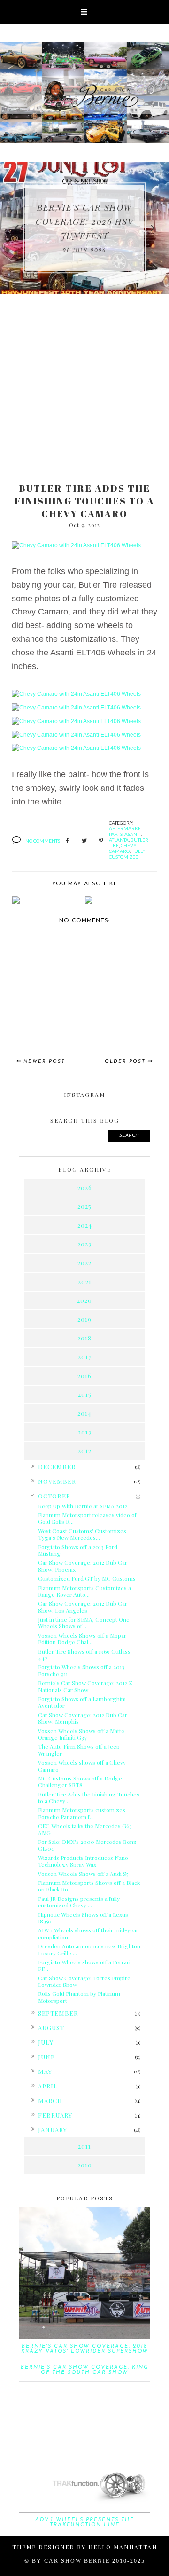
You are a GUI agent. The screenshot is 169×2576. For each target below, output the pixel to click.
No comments (43, 841)
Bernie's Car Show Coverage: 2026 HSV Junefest (84, 222)
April (48, 2086)
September (58, 2013)
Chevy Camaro (123, 848)
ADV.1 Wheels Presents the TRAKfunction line (85, 2522)
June (46, 2057)
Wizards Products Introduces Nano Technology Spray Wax (83, 1861)
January (53, 2130)
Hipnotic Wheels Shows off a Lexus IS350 (83, 1918)
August (51, 2028)
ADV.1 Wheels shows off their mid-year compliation (88, 1933)
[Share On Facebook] (67, 841)
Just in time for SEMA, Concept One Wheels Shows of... (84, 1623)
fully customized (127, 854)
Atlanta (119, 840)
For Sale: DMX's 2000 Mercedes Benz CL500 (87, 1845)
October (54, 1496)
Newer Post (44, 1061)
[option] (84, 228)
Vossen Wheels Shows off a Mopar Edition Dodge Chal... (82, 1639)
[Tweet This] (84, 841)
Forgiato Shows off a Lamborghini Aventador (82, 1702)
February (55, 2115)
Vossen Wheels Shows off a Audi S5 (83, 1874)
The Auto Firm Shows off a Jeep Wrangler (79, 1749)
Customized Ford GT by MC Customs (87, 1578)
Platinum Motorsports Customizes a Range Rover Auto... (84, 1591)
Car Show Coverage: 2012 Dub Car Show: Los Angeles (83, 1607)
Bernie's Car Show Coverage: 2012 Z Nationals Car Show (85, 1686)
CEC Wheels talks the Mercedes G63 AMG (85, 1829)
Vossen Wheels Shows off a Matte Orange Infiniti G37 (81, 1734)
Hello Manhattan (123, 2547)
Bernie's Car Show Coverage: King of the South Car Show (84, 2370)
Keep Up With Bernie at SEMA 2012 (83, 1506)
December (57, 1467)
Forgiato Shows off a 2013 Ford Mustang (78, 1550)
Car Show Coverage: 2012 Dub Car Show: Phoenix (83, 1566)
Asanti (133, 834)
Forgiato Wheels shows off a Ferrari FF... (84, 1965)
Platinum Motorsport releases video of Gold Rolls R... (87, 1518)
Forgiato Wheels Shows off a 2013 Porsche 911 (81, 1670)
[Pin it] (101, 841)
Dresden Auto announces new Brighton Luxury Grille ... (89, 1949)
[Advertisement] (84, 383)
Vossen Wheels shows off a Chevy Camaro (82, 1765)
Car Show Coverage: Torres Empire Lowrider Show (84, 1981)
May (45, 2071)
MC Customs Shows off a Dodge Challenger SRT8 (80, 1781)
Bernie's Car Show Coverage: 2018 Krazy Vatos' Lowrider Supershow (85, 2349)
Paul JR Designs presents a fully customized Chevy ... (79, 1902)
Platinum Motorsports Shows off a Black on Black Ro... (89, 1886)
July (46, 2042)
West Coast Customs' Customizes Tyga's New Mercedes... (82, 1534)
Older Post (125, 1061)
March (50, 2100)
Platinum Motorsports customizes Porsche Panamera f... (82, 1813)
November (57, 1481)
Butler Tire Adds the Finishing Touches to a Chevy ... (89, 1797)
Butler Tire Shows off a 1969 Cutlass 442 (84, 1654)
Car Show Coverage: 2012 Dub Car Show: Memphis (83, 1718)
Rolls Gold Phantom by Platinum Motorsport (79, 1997)
